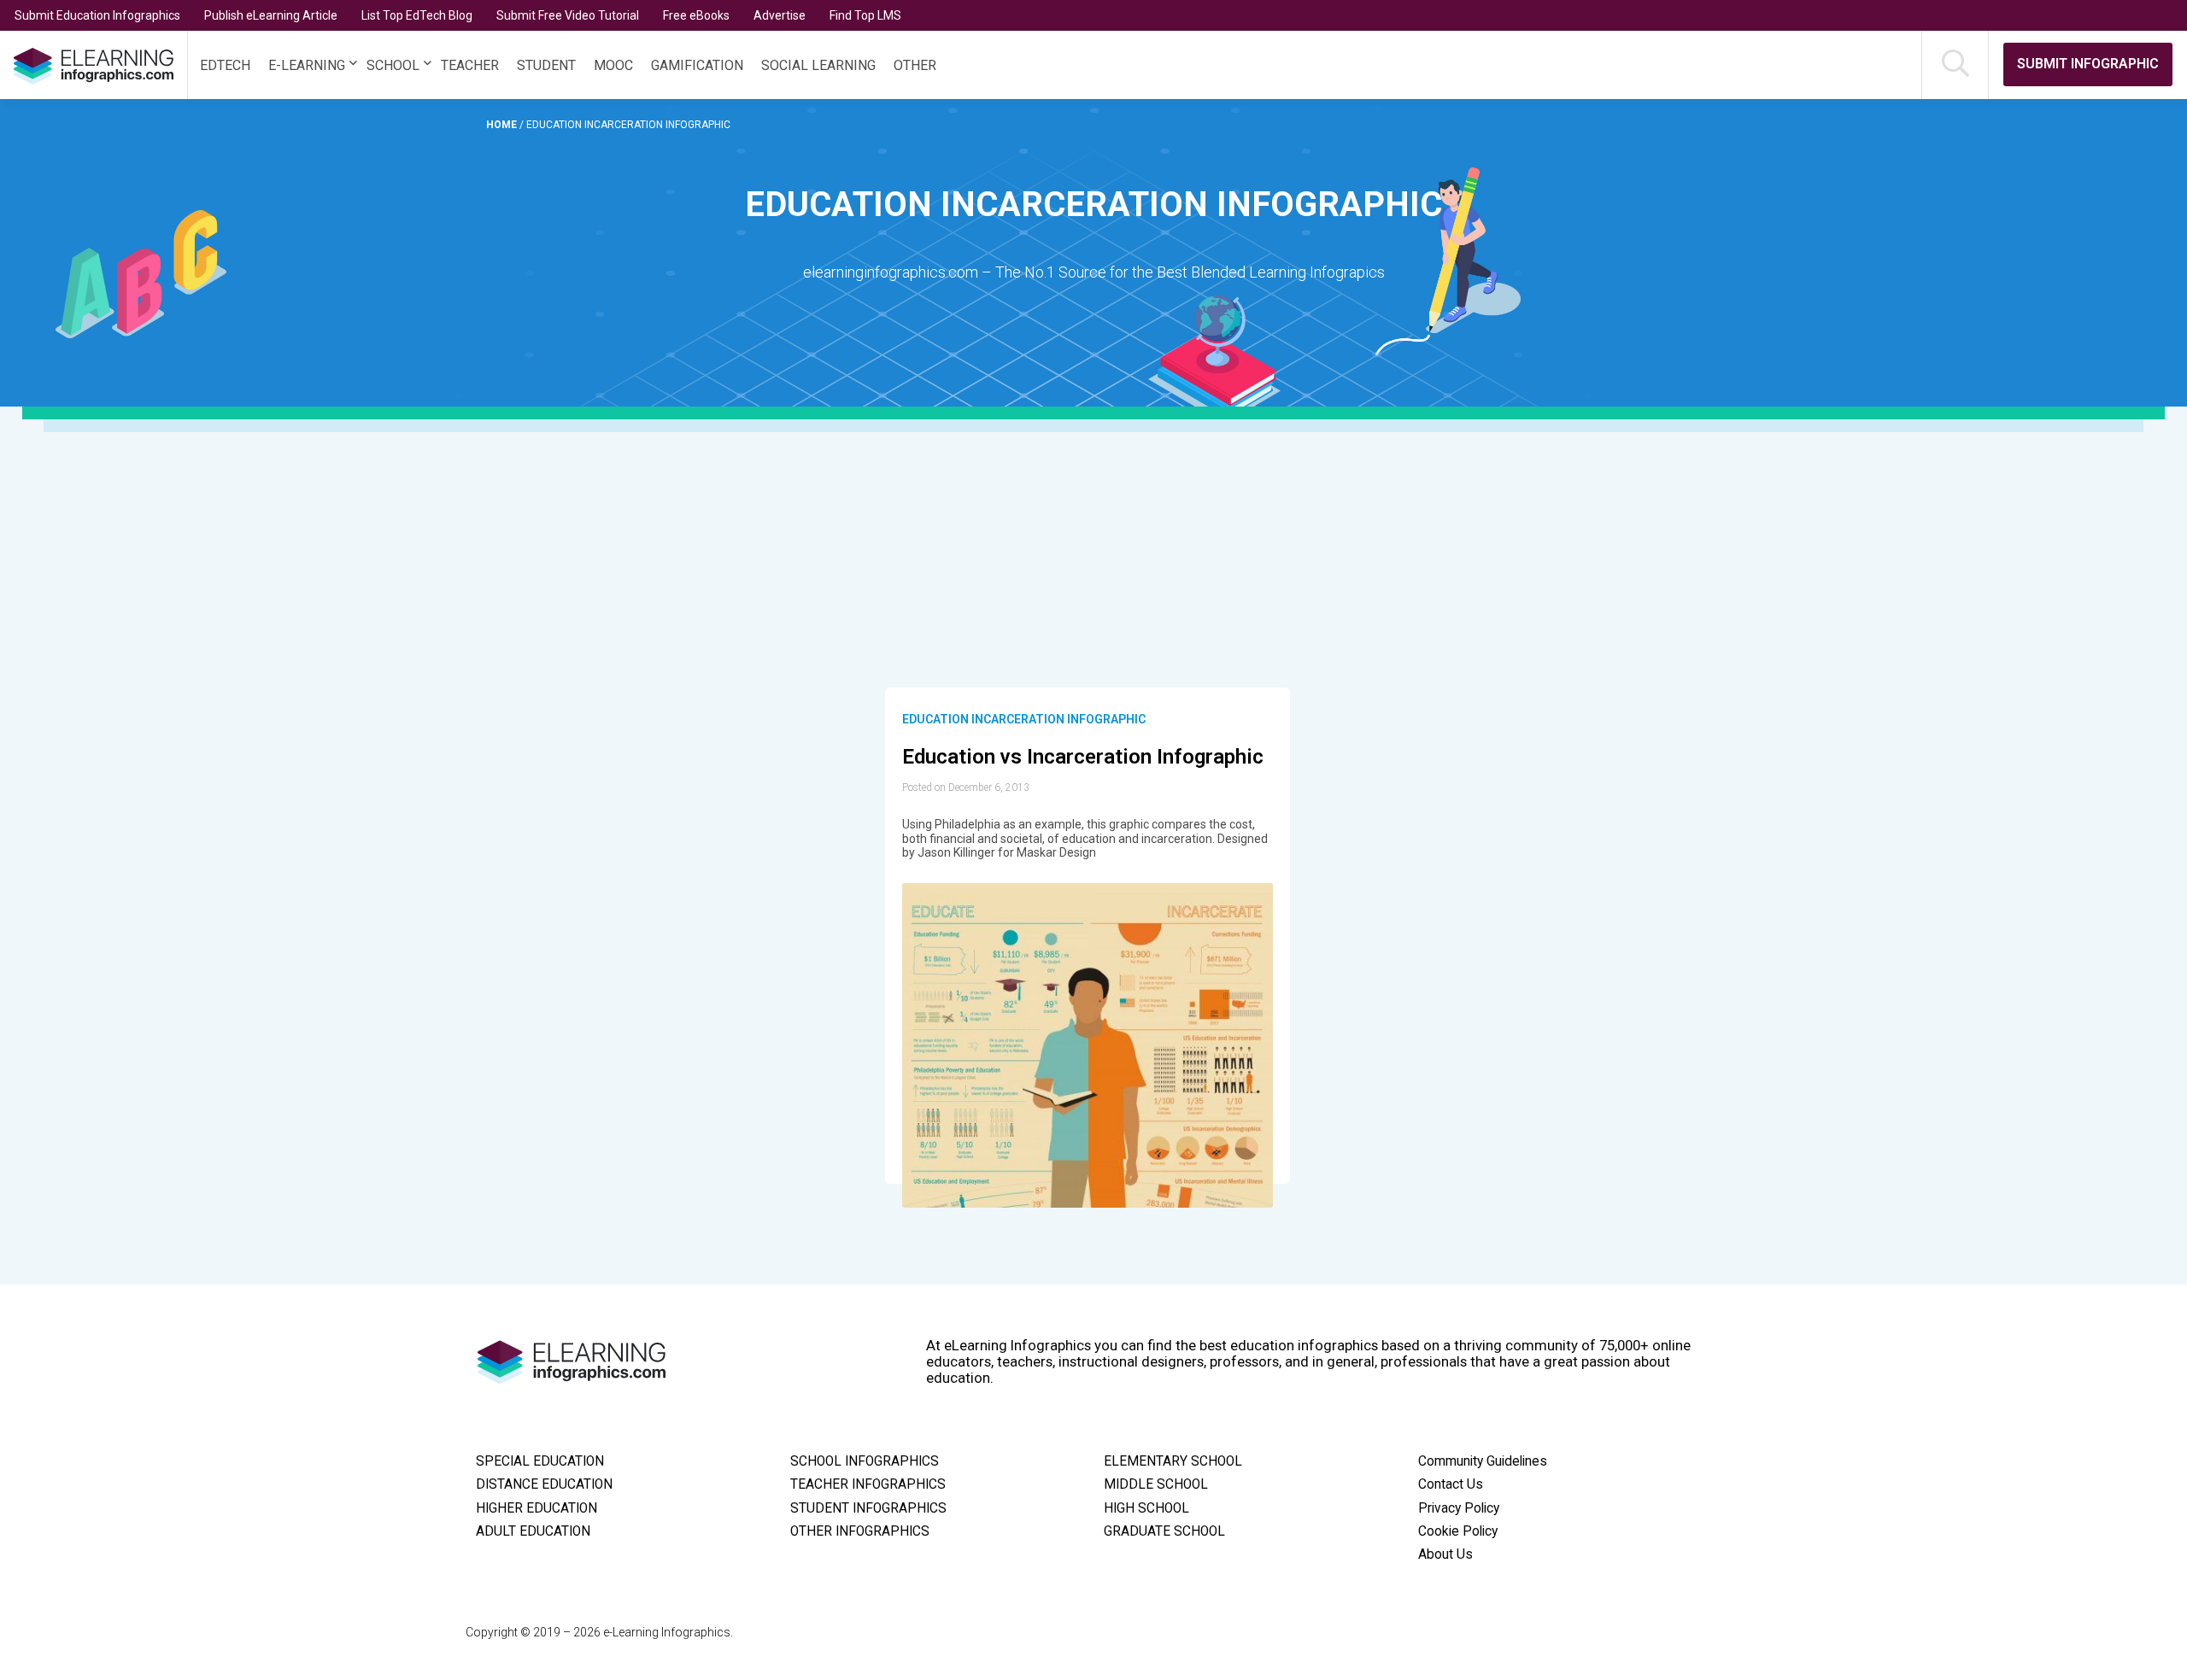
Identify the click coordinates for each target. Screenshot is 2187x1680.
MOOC (613, 65)
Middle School (1156, 1484)
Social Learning (818, 65)
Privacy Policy (1459, 1508)
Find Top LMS (865, 15)
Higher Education (536, 1508)
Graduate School (1164, 1531)
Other (915, 65)
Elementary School (1173, 1461)
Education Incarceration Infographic (1024, 719)
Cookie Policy (1458, 1531)
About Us (1445, 1554)
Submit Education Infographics (97, 15)
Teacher (470, 65)
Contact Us (1451, 1484)
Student (546, 65)
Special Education (540, 1461)
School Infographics (865, 1461)
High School (1146, 1508)
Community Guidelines (1483, 1461)
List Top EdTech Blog (417, 15)
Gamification (697, 65)
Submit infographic (2088, 64)
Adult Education (533, 1531)
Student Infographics (868, 1508)
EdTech (225, 65)
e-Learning (307, 65)
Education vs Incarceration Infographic (1083, 757)
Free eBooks (696, 15)
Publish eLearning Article (271, 15)
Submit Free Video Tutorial (568, 15)
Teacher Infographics (868, 1484)
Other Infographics (860, 1531)
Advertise (780, 15)
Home (503, 125)
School (393, 65)
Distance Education (544, 1484)
